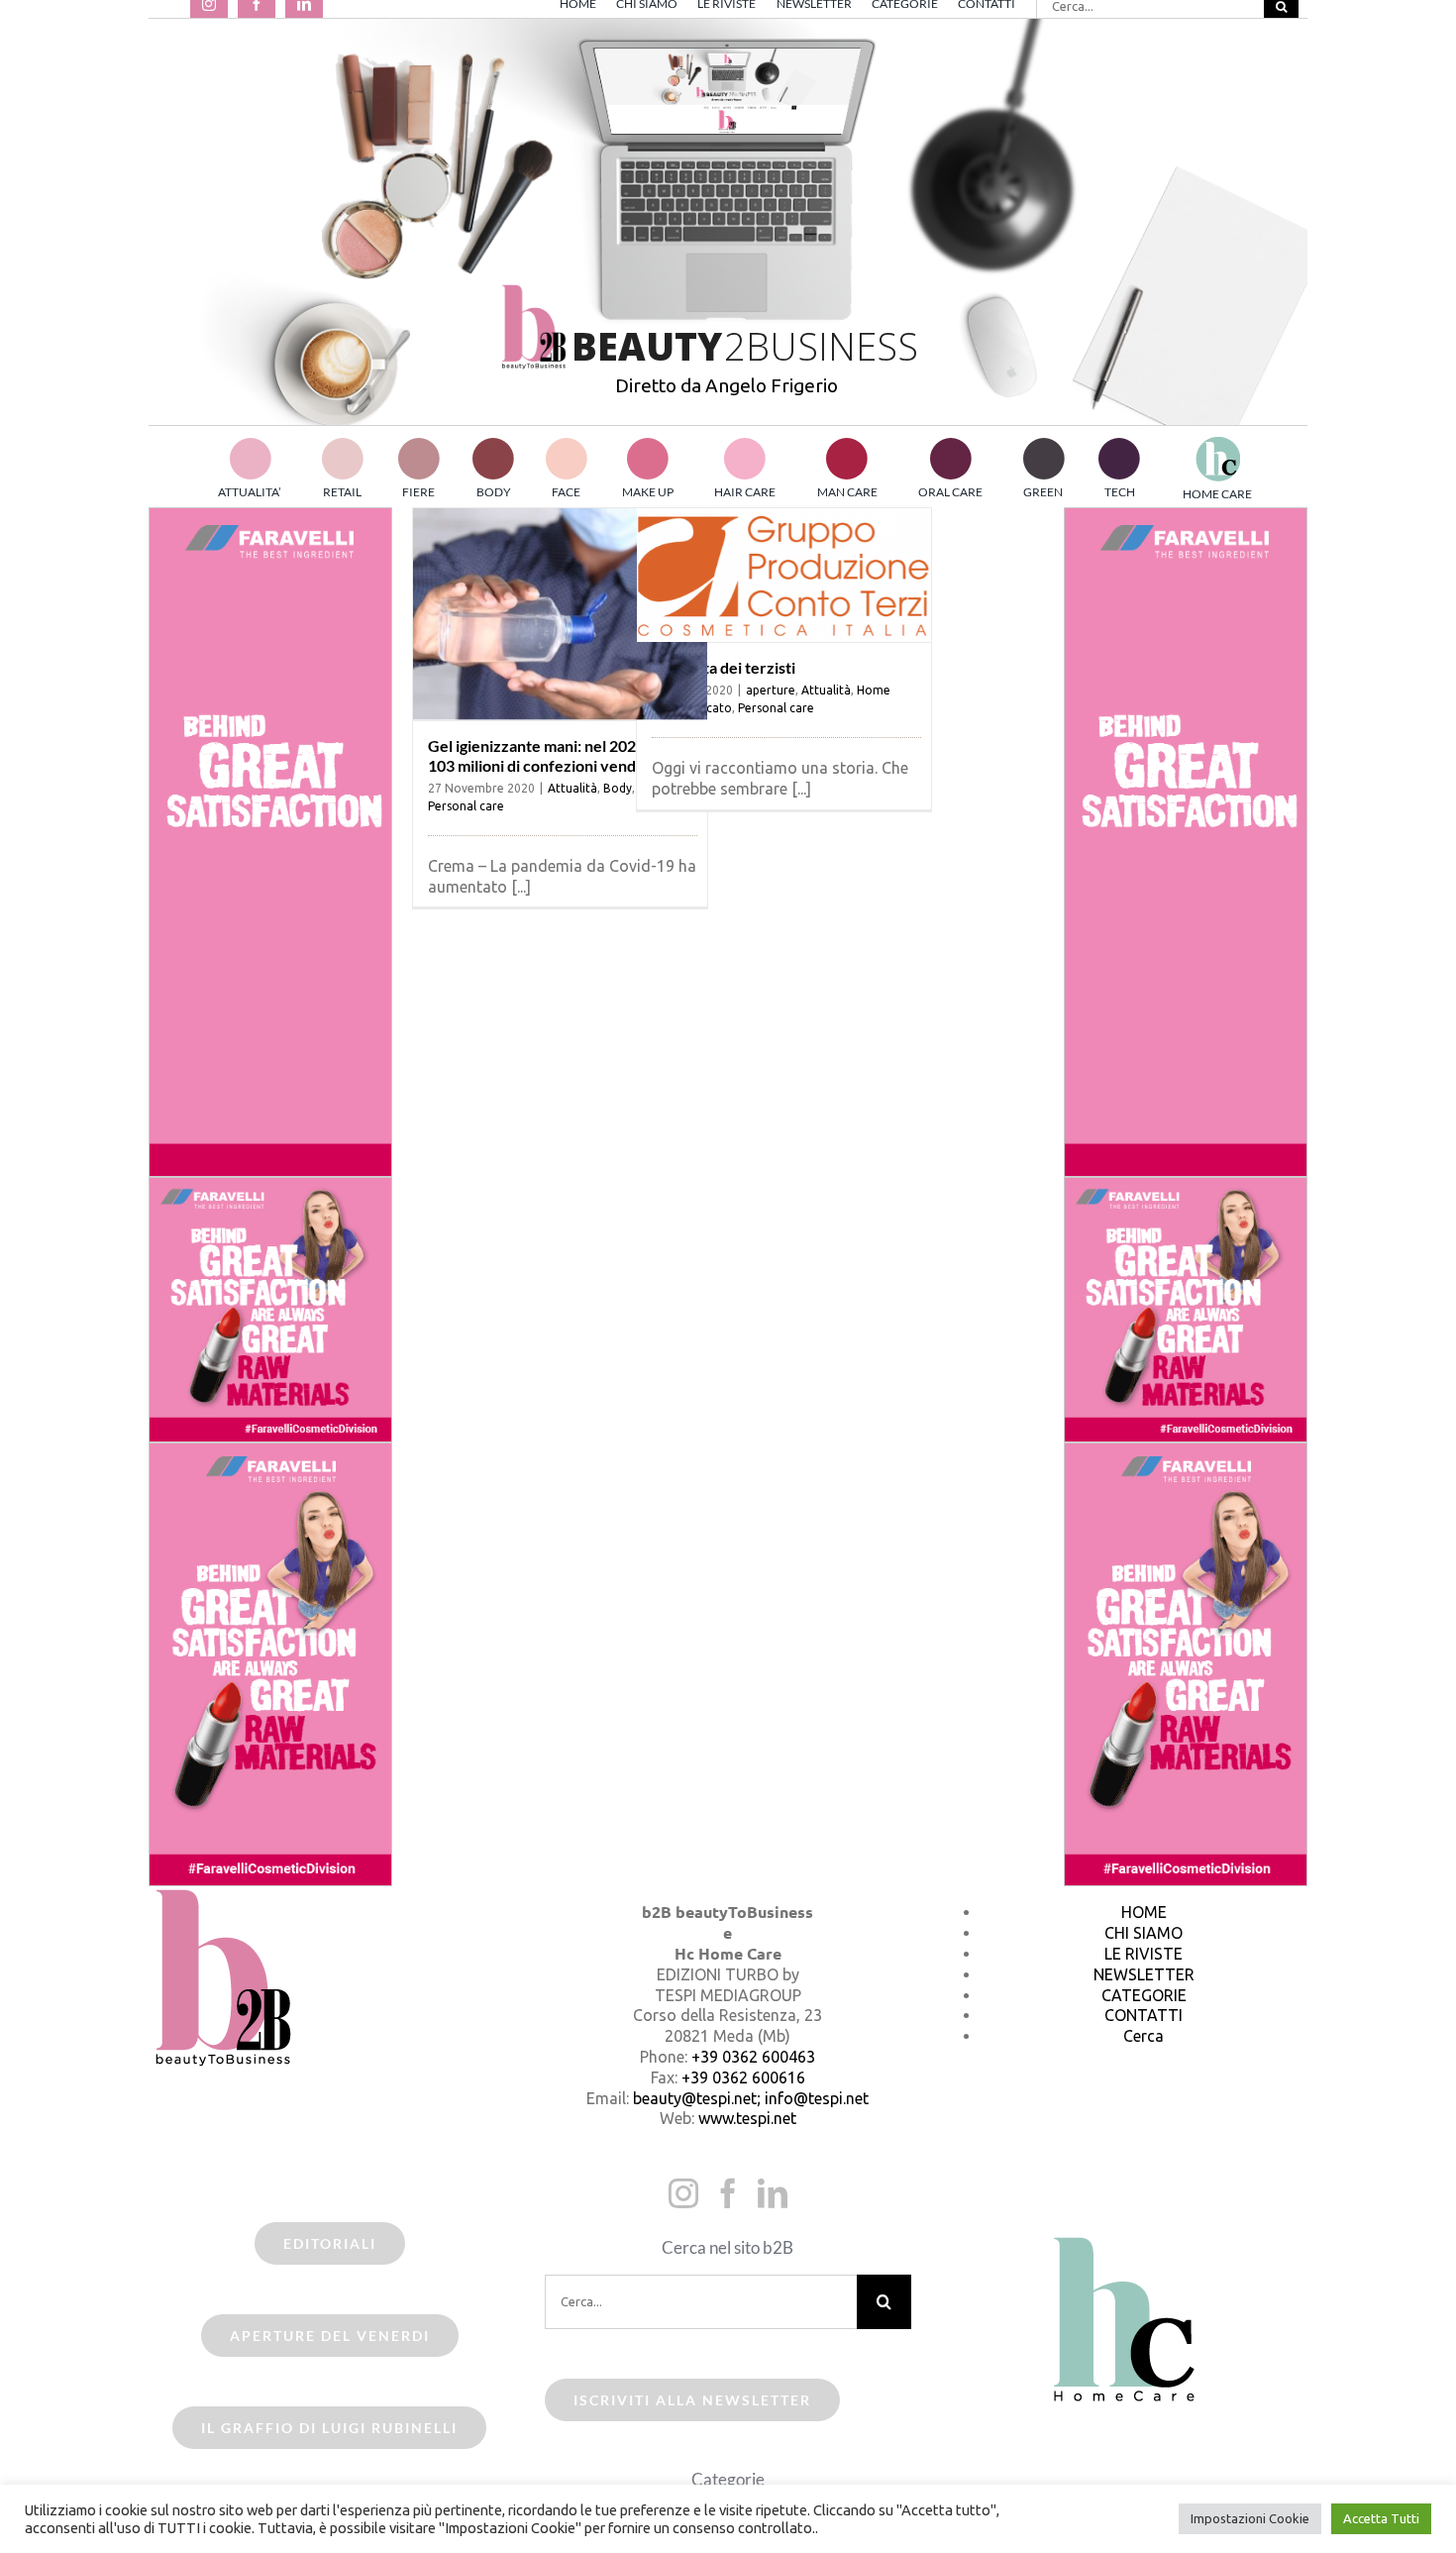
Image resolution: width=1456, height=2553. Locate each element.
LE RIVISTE (1144, 1954)
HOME (1144, 1912)
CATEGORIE (1144, 1995)
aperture (771, 690)
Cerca (1144, 2036)
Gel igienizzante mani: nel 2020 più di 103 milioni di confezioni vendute (557, 755)
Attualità (572, 788)
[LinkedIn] (773, 2193)
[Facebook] (728, 2193)
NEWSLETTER (1144, 1974)
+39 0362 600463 (753, 2057)
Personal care (466, 806)
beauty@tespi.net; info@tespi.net (751, 2098)
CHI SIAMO (1144, 1933)
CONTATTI (1144, 2015)
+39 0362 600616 (743, 2077)
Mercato (708, 708)
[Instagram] (683, 2193)
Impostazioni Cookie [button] (1250, 2518)
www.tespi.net (747, 2118)
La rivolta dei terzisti (724, 667)
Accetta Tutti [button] (1381, 2518)
